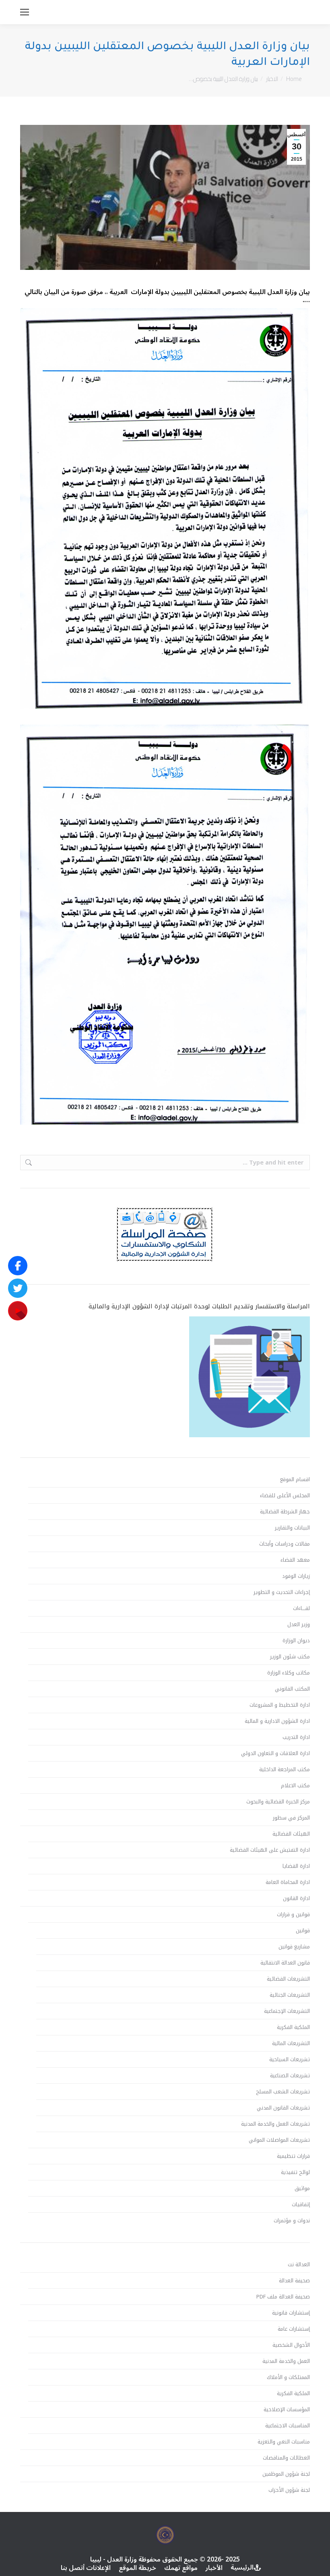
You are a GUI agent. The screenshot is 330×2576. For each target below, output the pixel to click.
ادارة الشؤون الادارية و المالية (277, 1721)
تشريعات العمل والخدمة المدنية (275, 2124)
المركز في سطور (291, 1818)
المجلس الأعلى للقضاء (285, 1496)
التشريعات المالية (291, 2043)
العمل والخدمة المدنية (286, 2361)
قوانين (303, 1931)
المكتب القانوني (292, 1689)
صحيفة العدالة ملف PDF (283, 2297)
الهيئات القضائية (291, 1834)
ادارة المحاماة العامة (288, 1882)
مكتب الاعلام (295, 1786)
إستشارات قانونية (291, 2313)
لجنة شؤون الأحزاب (289, 2490)
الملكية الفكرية (293, 2027)
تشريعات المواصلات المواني (279, 2140)
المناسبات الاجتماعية (288, 2426)
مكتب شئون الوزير (290, 1657)
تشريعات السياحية (290, 2060)
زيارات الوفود (296, 1576)
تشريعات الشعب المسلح (283, 2092)
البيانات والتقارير (292, 1528)
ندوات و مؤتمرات (292, 2221)
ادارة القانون (296, 1898)
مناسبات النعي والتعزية (284, 2442)
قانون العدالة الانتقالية (285, 1963)
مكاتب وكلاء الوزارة (289, 1673)
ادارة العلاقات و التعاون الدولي (275, 1753)
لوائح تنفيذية (295, 2172)
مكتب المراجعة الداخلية (285, 1770)
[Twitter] (18, 1288)
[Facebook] (18, 1266)
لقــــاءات (301, 1608)
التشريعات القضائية (288, 1979)
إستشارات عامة (294, 2329)
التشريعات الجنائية (290, 1995)
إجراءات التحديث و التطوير (282, 1592)
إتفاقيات (301, 2205)
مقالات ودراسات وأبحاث (285, 1544)
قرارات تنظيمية (293, 2156)
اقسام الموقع (295, 1480)
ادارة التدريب (296, 1737)
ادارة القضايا (296, 1866)
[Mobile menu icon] (25, 12)
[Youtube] (18, 1311)
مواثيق (302, 2188)
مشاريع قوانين (294, 1947)
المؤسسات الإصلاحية (287, 2410)
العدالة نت (299, 2265)
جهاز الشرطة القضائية (285, 1512)
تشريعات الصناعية (290, 2076)
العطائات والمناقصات (286, 2458)
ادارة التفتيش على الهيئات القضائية (270, 1850)
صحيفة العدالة (294, 2281)
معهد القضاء (295, 1560)
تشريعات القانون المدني (283, 2108)
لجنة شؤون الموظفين (286, 2474)
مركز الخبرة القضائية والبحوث (278, 1802)
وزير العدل (299, 1625)
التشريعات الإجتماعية (287, 2011)
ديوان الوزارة (296, 1641)
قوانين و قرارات (293, 1915)
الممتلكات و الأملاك (288, 2377)
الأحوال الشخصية (291, 2345)
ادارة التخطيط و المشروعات (280, 1705)
